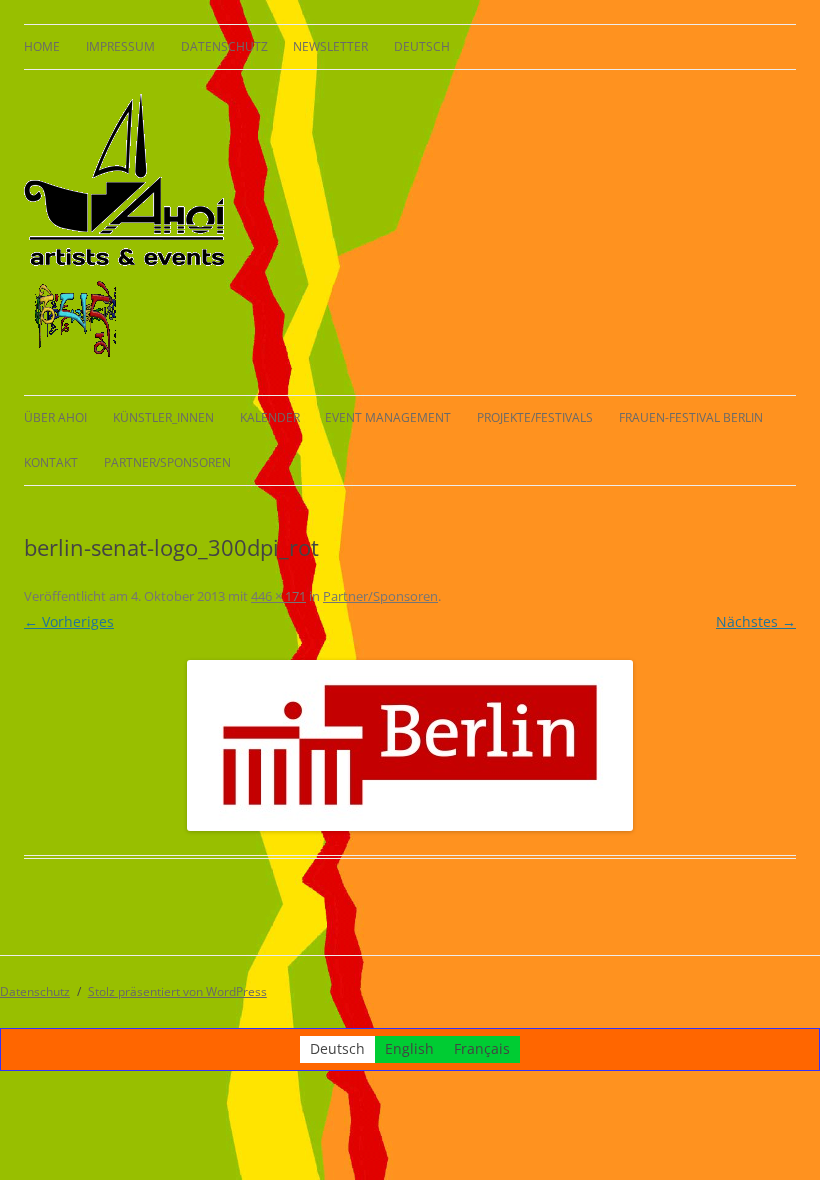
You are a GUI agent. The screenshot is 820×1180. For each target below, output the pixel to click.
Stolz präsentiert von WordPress (177, 991)
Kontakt (51, 462)
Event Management (388, 417)
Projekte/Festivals (535, 417)
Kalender (270, 417)
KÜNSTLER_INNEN (163, 417)
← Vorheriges (69, 621)
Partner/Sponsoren (167, 462)
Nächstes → (756, 621)
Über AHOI (55, 417)
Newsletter (330, 46)
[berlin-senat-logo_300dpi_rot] (410, 745)
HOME (42, 46)
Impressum (120, 46)
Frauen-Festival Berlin (691, 417)
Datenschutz (224, 46)
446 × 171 (278, 596)
